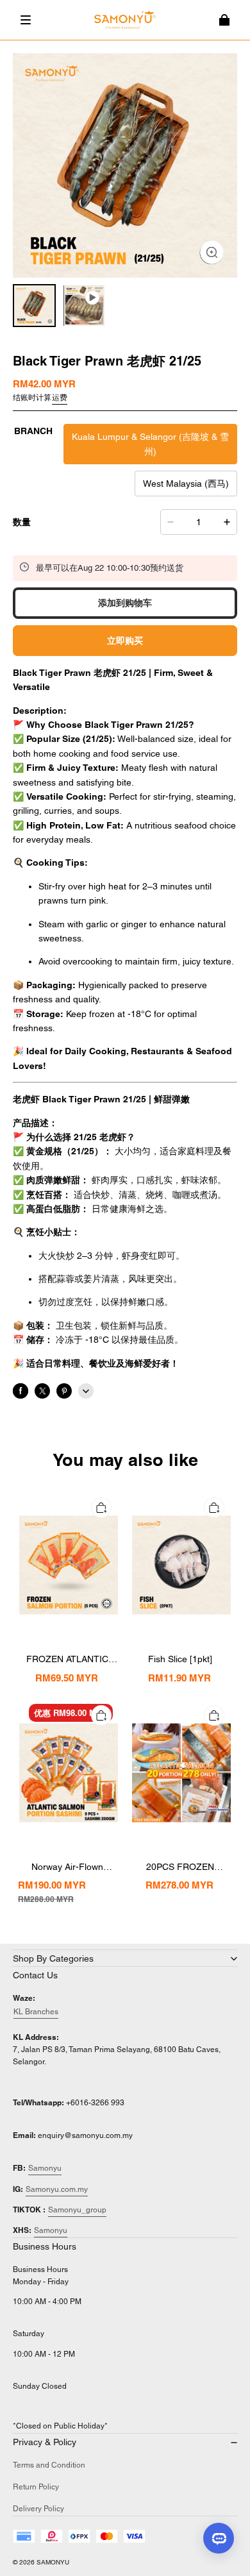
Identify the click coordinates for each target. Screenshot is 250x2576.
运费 (60, 398)
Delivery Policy (38, 2509)
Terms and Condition (49, 2465)
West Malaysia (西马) (186, 484)
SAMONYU (53, 2562)
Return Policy (36, 2487)
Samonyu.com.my (57, 2189)
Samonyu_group (77, 2210)
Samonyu (45, 2168)
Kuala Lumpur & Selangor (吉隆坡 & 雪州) (150, 444)
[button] (26, 20)
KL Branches (36, 2012)
